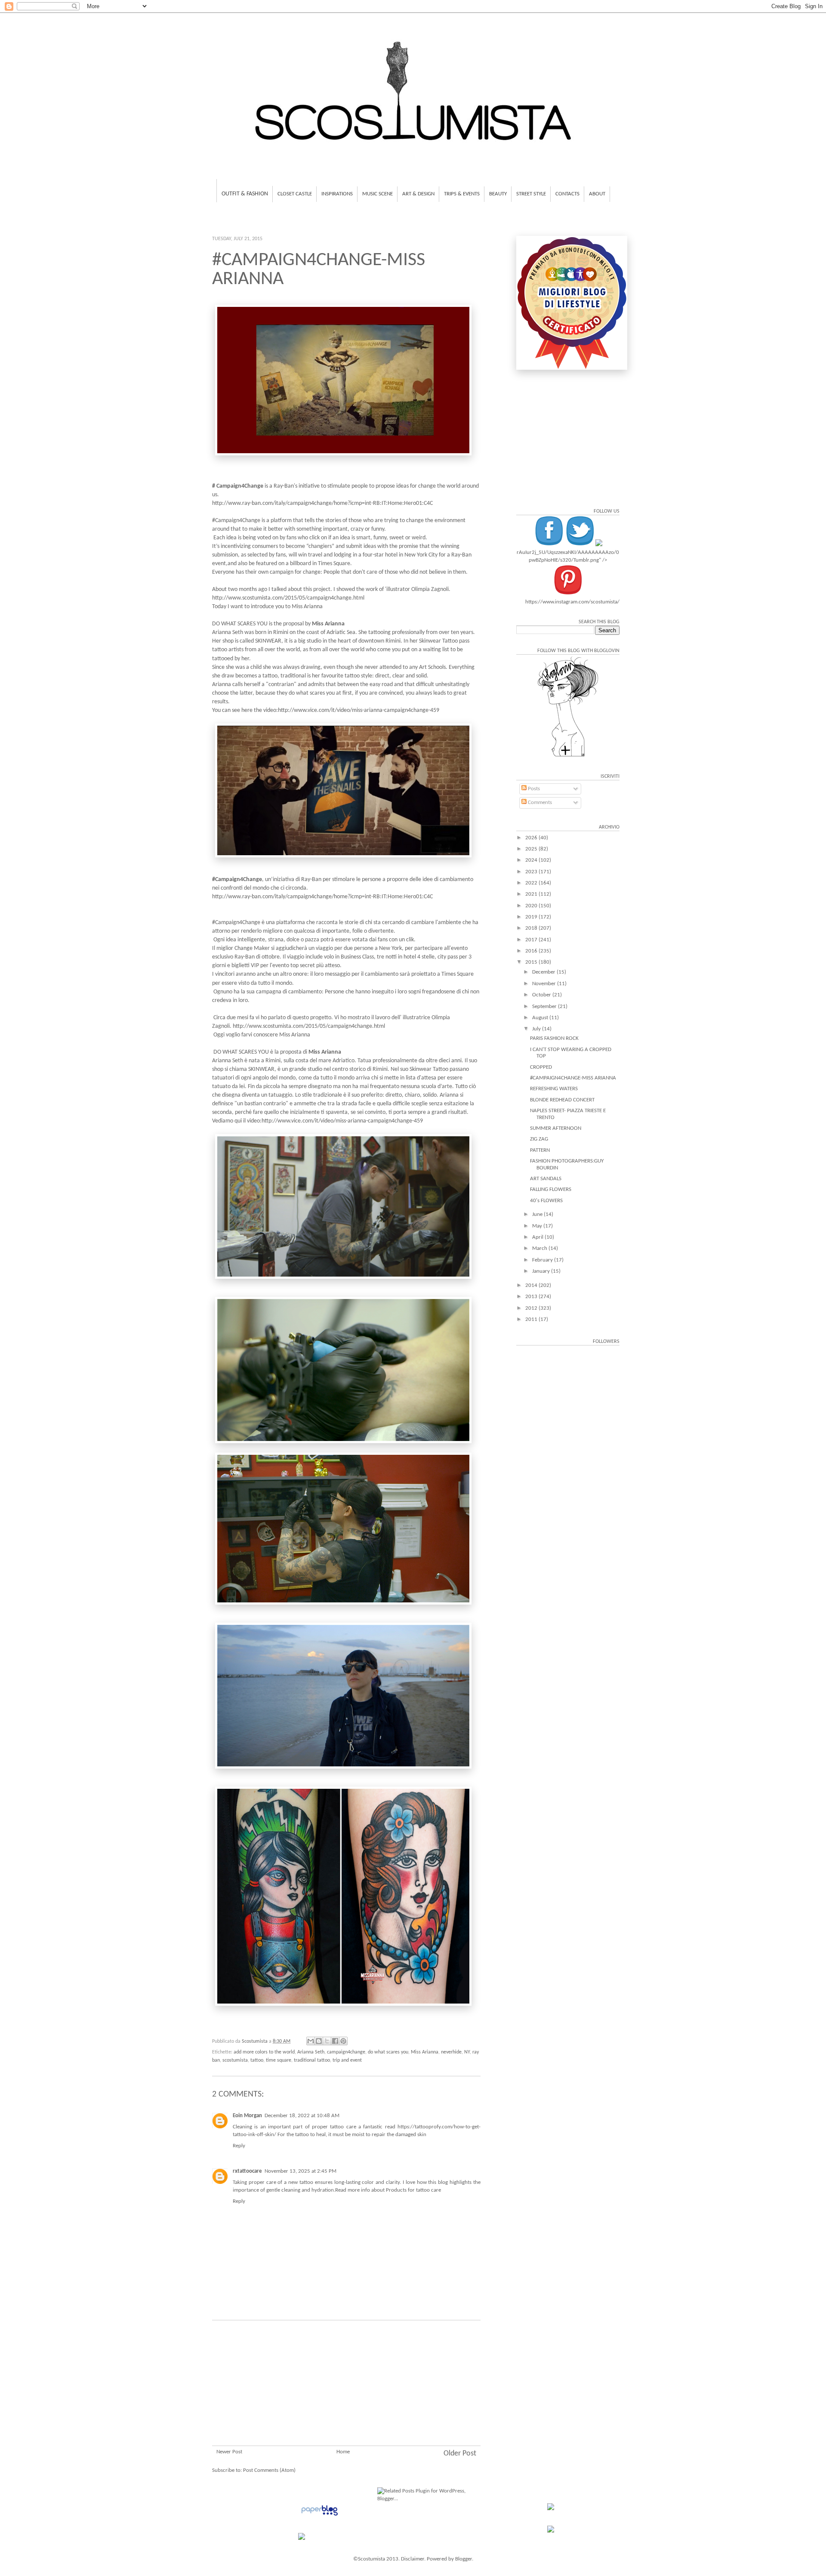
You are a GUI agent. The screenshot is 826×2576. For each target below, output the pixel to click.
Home (343, 2452)
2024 (532, 860)
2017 (532, 940)
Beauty (498, 194)
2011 (532, 1319)
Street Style (531, 194)
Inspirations (337, 194)
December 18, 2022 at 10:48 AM (302, 2116)
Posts (533, 789)
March (540, 1248)
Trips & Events (462, 194)
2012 (532, 1308)
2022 (532, 883)
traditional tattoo (312, 2060)
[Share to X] (327, 2041)
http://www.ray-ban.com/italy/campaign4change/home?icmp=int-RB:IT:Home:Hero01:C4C (322, 503)
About (597, 194)
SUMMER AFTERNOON (556, 1128)
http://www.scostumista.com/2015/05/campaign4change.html (288, 598)
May (538, 1226)
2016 (532, 951)
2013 (532, 1297)
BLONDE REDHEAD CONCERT (562, 1100)
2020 (532, 906)
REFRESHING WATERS (554, 1089)
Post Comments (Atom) (269, 2470)
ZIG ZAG (539, 1139)
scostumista (235, 2060)
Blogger (464, 2559)
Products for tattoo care (413, 2190)
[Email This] (311, 2041)
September (545, 1007)
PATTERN (540, 1150)
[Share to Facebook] (335, 2041)
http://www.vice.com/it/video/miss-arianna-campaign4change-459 (359, 710)
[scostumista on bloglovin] (568, 756)
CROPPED (541, 1067)
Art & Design (418, 194)
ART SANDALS (546, 1179)
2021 (532, 894)
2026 (532, 838)
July (537, 1029)
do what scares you (388, 2052)
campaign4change (346, 2052)
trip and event (347, 2060)
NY (467, 2052)
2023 (532, 872)
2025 (532, 849)
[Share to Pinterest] (343, 2041)
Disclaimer (413, 2559)
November (545, 984)
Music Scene (378, 194)
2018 (532, 928)
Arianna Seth (311, 2052)
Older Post (460, 2454)
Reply (239, 2146)
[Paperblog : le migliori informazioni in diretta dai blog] (319, 2516)
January (542, 1271)
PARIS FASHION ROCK (554, 1038)
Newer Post (229, 2452)
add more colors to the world (264, 2052)
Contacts (567, 194)
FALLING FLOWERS (551, 1189)
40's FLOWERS (546, 1201)
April (538, 1237)
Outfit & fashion (245, 194)
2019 (532, 917)
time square (279, 2060)
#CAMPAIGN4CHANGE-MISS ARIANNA (573, 1078)
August (541, 1018)
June (538, 1214)
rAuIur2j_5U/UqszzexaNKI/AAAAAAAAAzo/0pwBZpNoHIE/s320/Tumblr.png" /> (568, 556)
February (543, 1260)
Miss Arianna (425, 2052)
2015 (532, 962)
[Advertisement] (346, 2394)
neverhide (451, 2052)
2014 (532, 1285)
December (544, 972)
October (542, 995)
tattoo (257, 2060)
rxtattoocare (247, 2171)
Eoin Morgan (247, 2116)
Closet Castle (295, 194)
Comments (539, 802)
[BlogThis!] (319, 2041)
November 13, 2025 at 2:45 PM (301, 2171)
